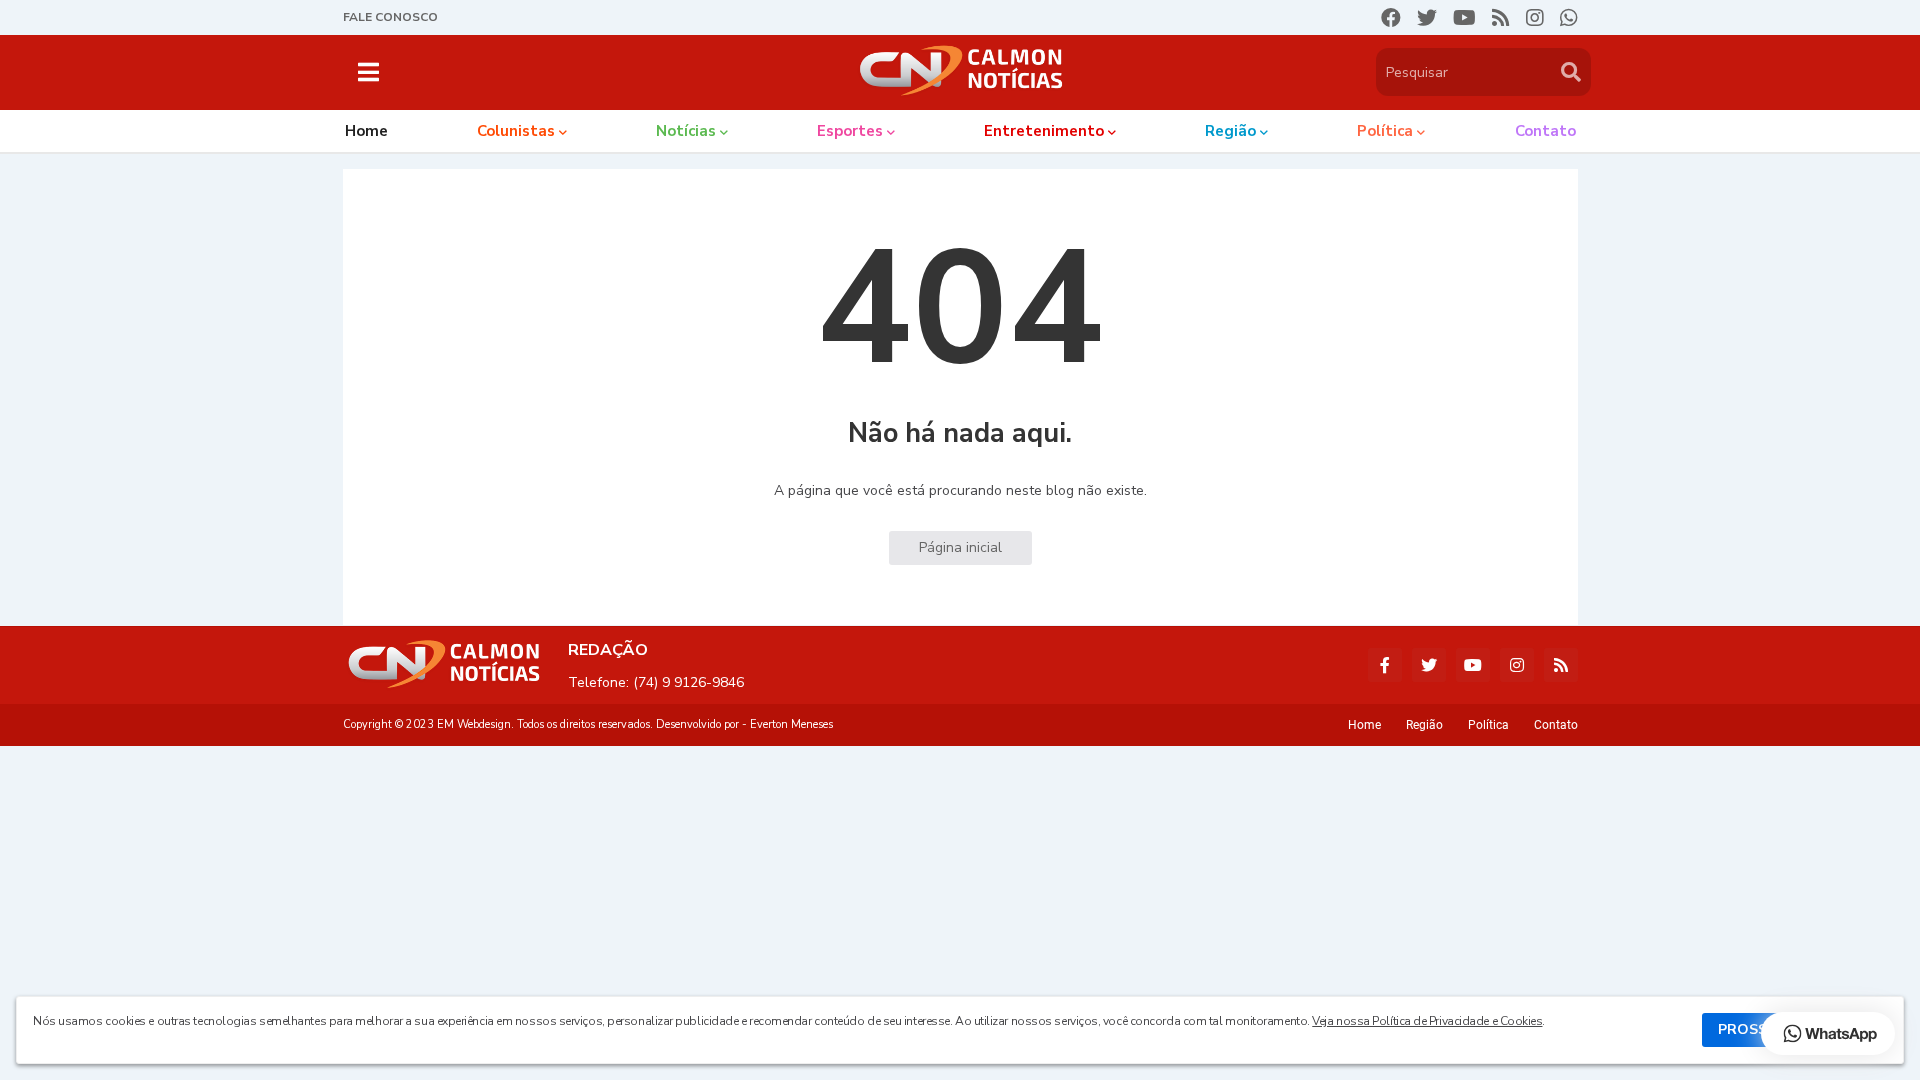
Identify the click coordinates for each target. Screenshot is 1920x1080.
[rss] (1501, 18)
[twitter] (1427, 18)
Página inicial (960, 547)
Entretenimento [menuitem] (1044, 131)
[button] (368, 72)
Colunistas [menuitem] (516, 131)
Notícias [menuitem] (686, 131)
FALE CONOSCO (390, 17)
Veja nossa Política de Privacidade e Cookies (1427, 1021)
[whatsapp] (1569, 18)
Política (1488, 725)
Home (1364, 725)
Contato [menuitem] (1545, 131)
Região (1424, 725)
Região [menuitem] (1230, 131)
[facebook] (1391, 18)
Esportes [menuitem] (850, 131)
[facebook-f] (1385, 665)
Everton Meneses (791, 724)
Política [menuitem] (1385, 131)
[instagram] (1535, 18)
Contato (1556, 725)
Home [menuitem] (366, 131)
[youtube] (1464, 18)
